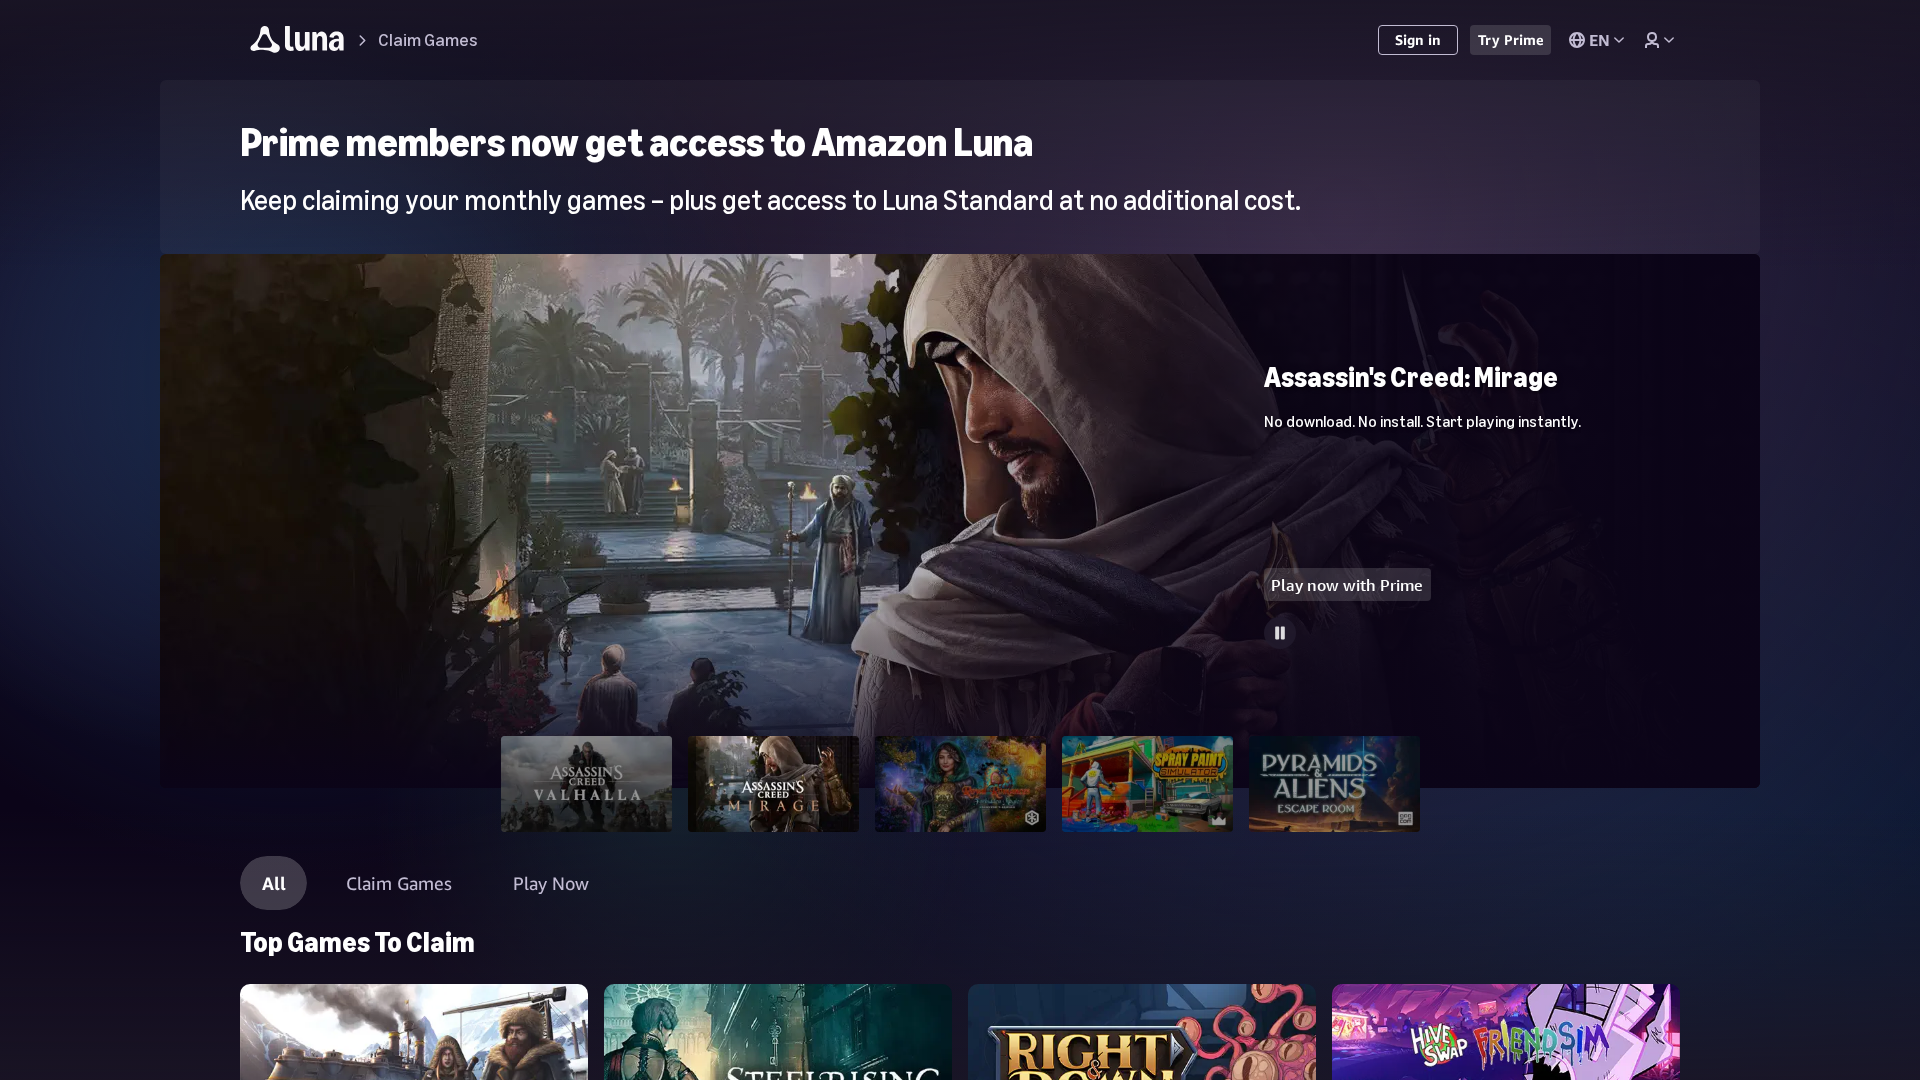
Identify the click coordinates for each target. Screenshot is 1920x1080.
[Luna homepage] (297, 42)
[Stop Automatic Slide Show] (1280, 633)
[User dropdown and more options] (1659, 40)
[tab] (586, 784)
